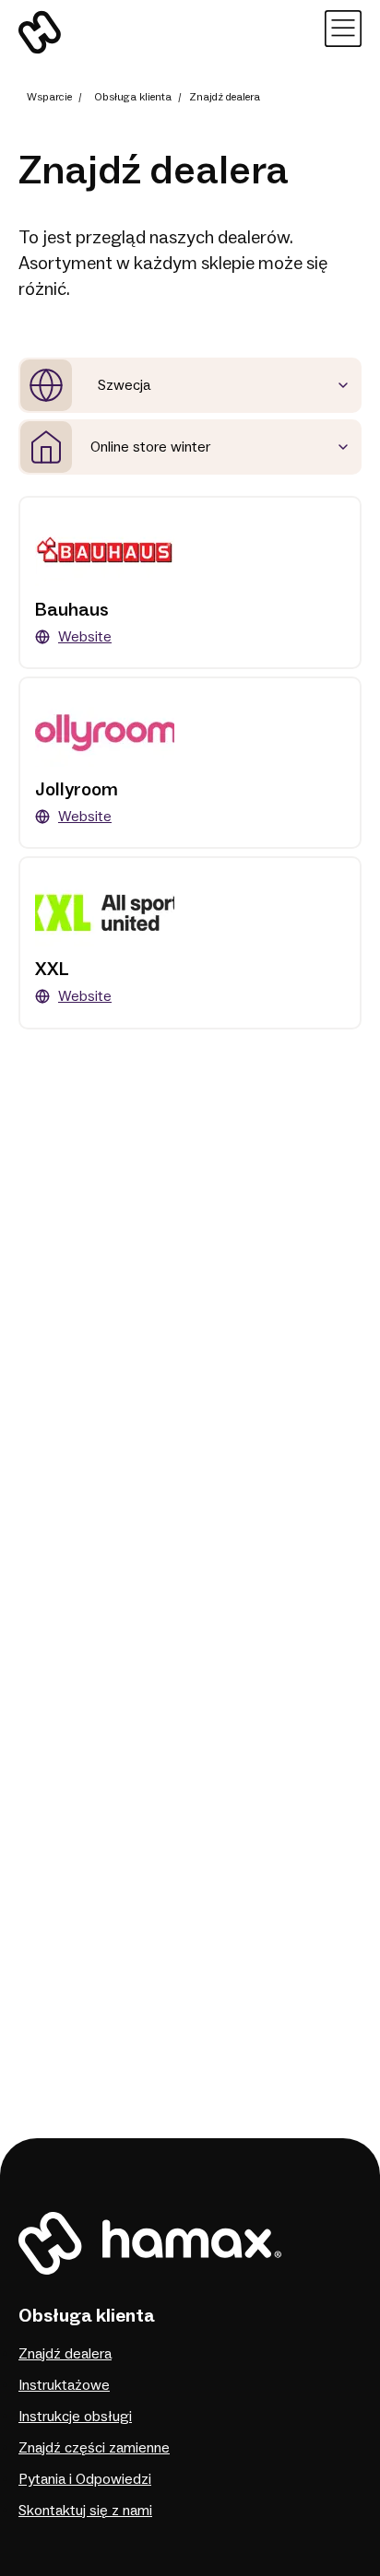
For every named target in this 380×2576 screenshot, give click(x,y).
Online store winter (150, 447)
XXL (52, 970)
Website (85, 637)
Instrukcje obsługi (75, 2417)
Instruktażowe (64, 2385)
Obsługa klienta (133, 97)
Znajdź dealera (65, 2354)
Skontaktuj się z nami (85, 2511)
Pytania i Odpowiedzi (85, 2479)
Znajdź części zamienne (94, 2448)
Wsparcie (49, 97)
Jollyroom (77, 790)
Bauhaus (72, 610)
